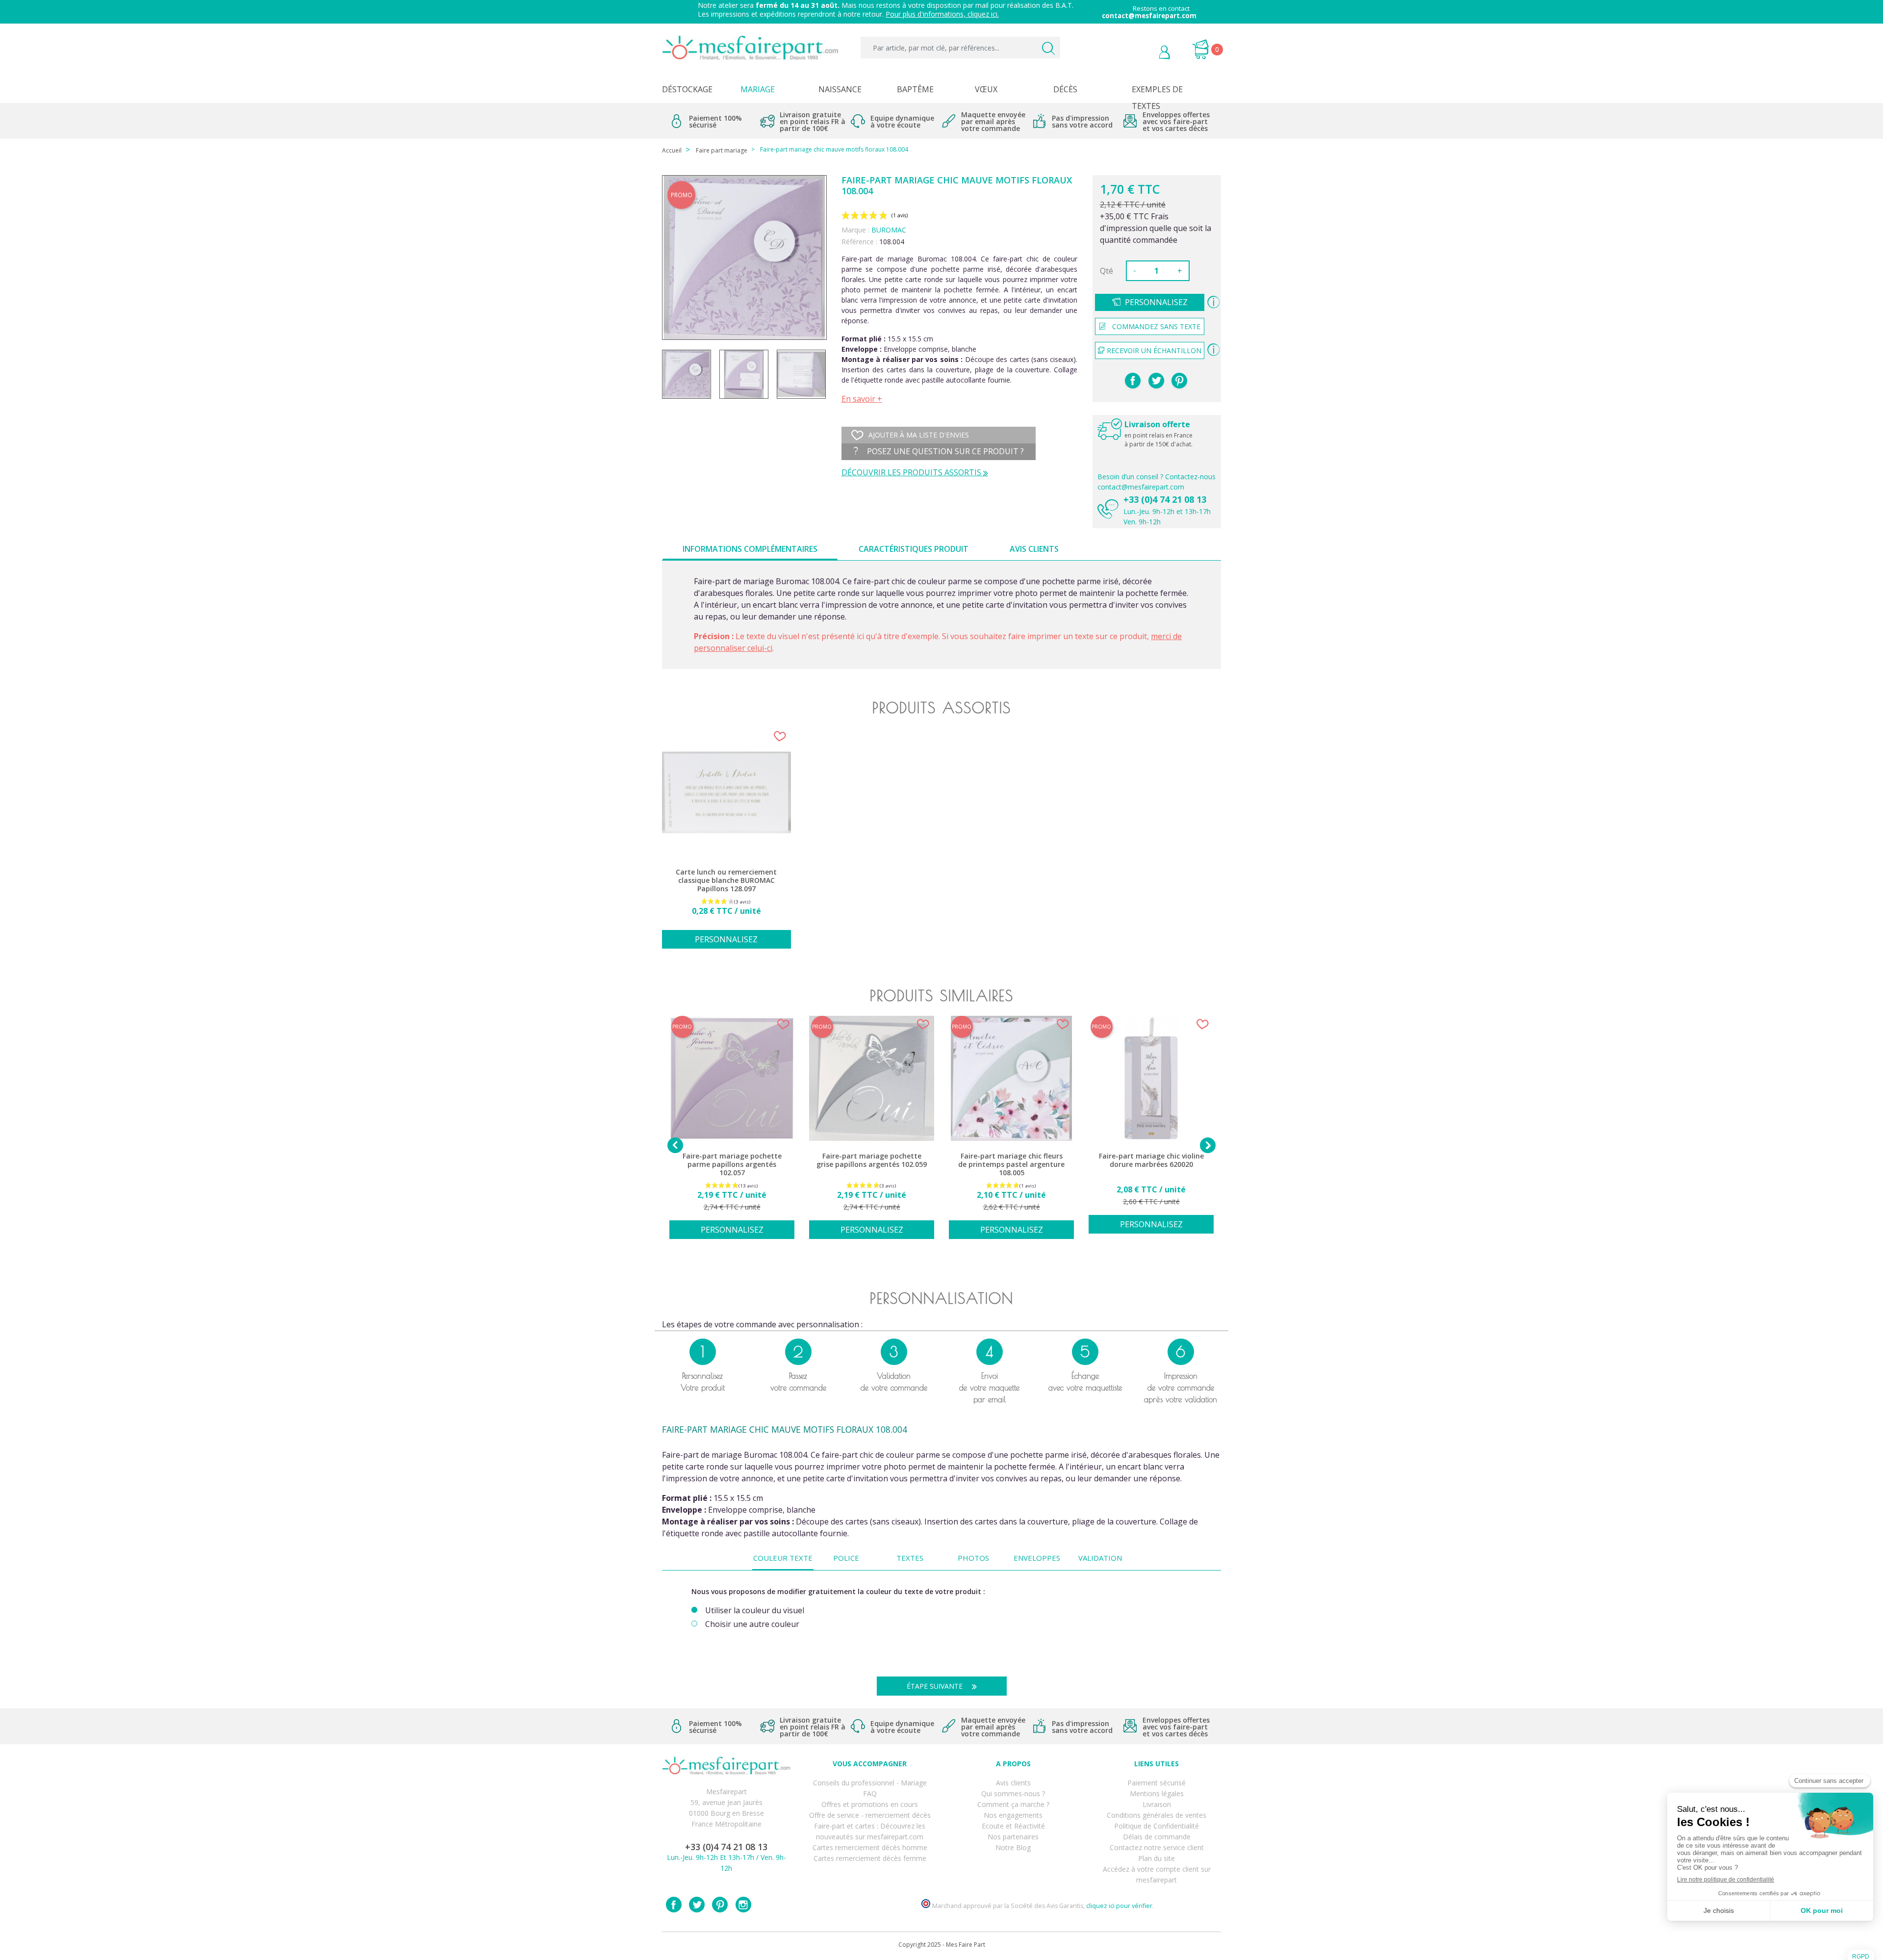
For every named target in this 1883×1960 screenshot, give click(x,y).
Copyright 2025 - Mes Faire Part (942, 1945)
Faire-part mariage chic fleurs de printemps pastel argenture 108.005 (1011, 1164)
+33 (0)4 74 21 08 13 (1165, 499)
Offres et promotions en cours (870, 1804)
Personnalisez (1156, 302)
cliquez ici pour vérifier (1119, 1906)
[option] (726, 843)
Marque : (855, 230)
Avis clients (1013, 1783)
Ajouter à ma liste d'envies (919, 435)
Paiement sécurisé (1157, 1783)
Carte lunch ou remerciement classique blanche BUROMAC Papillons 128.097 (726, 880)
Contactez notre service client (1157, 1847)
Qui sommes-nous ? (1013, 1793)
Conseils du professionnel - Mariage (870, 1783)
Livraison (1157, 1804)
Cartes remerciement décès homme (870, 1847)
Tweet (1156, 381)
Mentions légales (1157, 1793)
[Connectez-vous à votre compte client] (1142, 53)
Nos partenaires (1013, 1837)
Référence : (859, 242)
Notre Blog (1013, 1847)
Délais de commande (1157, 1837)
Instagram (743, 1905)
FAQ (870, 1793)
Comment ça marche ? (1013, 1804)
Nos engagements (1013, 1815)
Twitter (697, 1905)
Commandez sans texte (1156, 326)
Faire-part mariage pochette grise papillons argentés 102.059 (872, 1160)
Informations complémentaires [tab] (750, 549)
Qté (1107, 271)
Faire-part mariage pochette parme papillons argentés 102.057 (732, 1164)
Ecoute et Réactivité (1013, 1826)
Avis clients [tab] (1034, 549)
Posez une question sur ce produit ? (944, 451)
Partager (1133, 381)
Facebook (674, 1905)
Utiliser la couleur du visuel (755, 1611)
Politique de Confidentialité (1157, 1826)
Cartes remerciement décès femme (870, 1858)
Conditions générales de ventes (1157, 1815)
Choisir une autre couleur (752, 1624)
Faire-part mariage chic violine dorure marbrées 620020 (1151, 1160)
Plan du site (1157, 1858)
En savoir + (862, 399)
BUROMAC (889, 230)
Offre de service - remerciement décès (870, 1815)
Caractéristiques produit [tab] (914, 549)
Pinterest (1179, 381)
